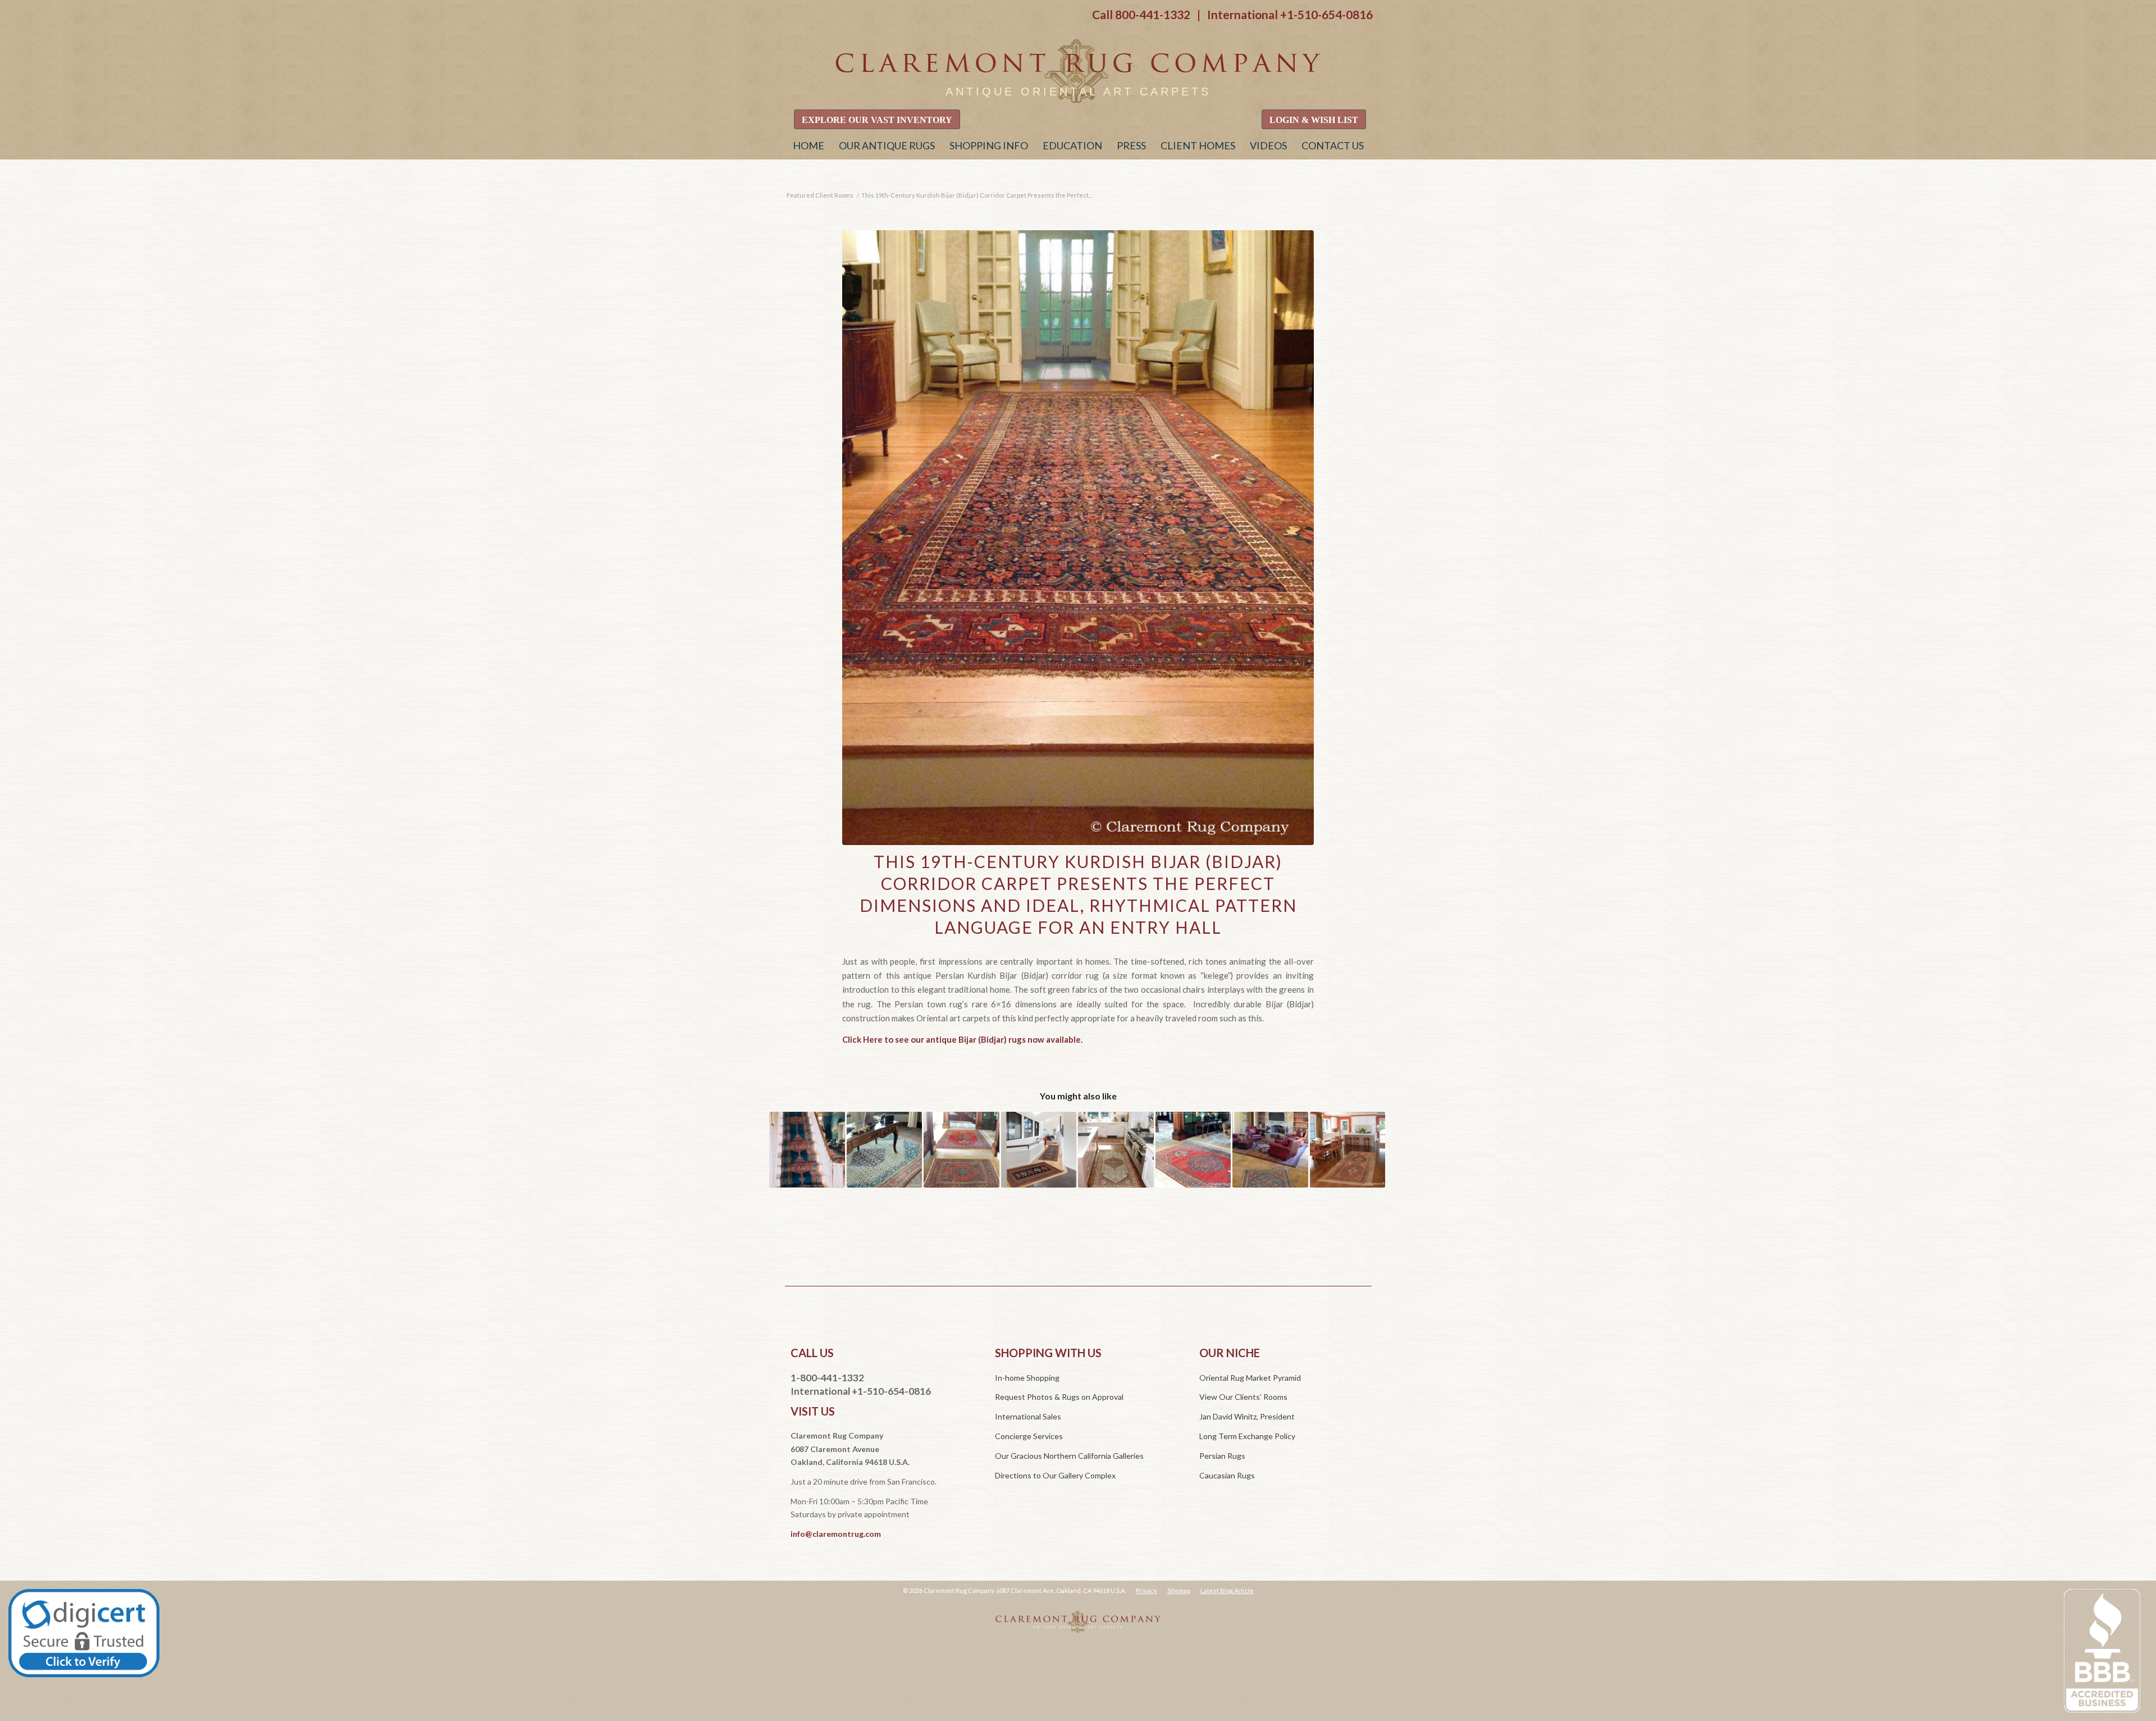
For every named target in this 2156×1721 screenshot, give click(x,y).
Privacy (1146, 1590)
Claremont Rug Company (1078, 72)
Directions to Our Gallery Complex (1055, 1475)
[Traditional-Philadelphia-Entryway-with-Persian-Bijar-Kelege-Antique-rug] (1078, 538)
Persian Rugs (1222, 1456)
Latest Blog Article (1227, 1590)
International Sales (1028, 1416)
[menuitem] (808, 145)
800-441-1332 (1153, 14)
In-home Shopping (1027, 1378)
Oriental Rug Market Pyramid (1250, 1378)
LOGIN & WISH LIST (1314, 120)
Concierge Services (1029, 1436)
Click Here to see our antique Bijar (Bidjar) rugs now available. (962, 1039)
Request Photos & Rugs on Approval (1059, 1397)
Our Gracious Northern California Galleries (1069, 1456)
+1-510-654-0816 (1326, 14)
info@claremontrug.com (836, 1534)
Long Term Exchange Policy (1247, 1436)
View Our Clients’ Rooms (1243, 1397)
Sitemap (1179, 1590)
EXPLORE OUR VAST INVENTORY (877, 120)
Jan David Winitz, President (1247, 1416)
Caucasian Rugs (1227, 1475)
